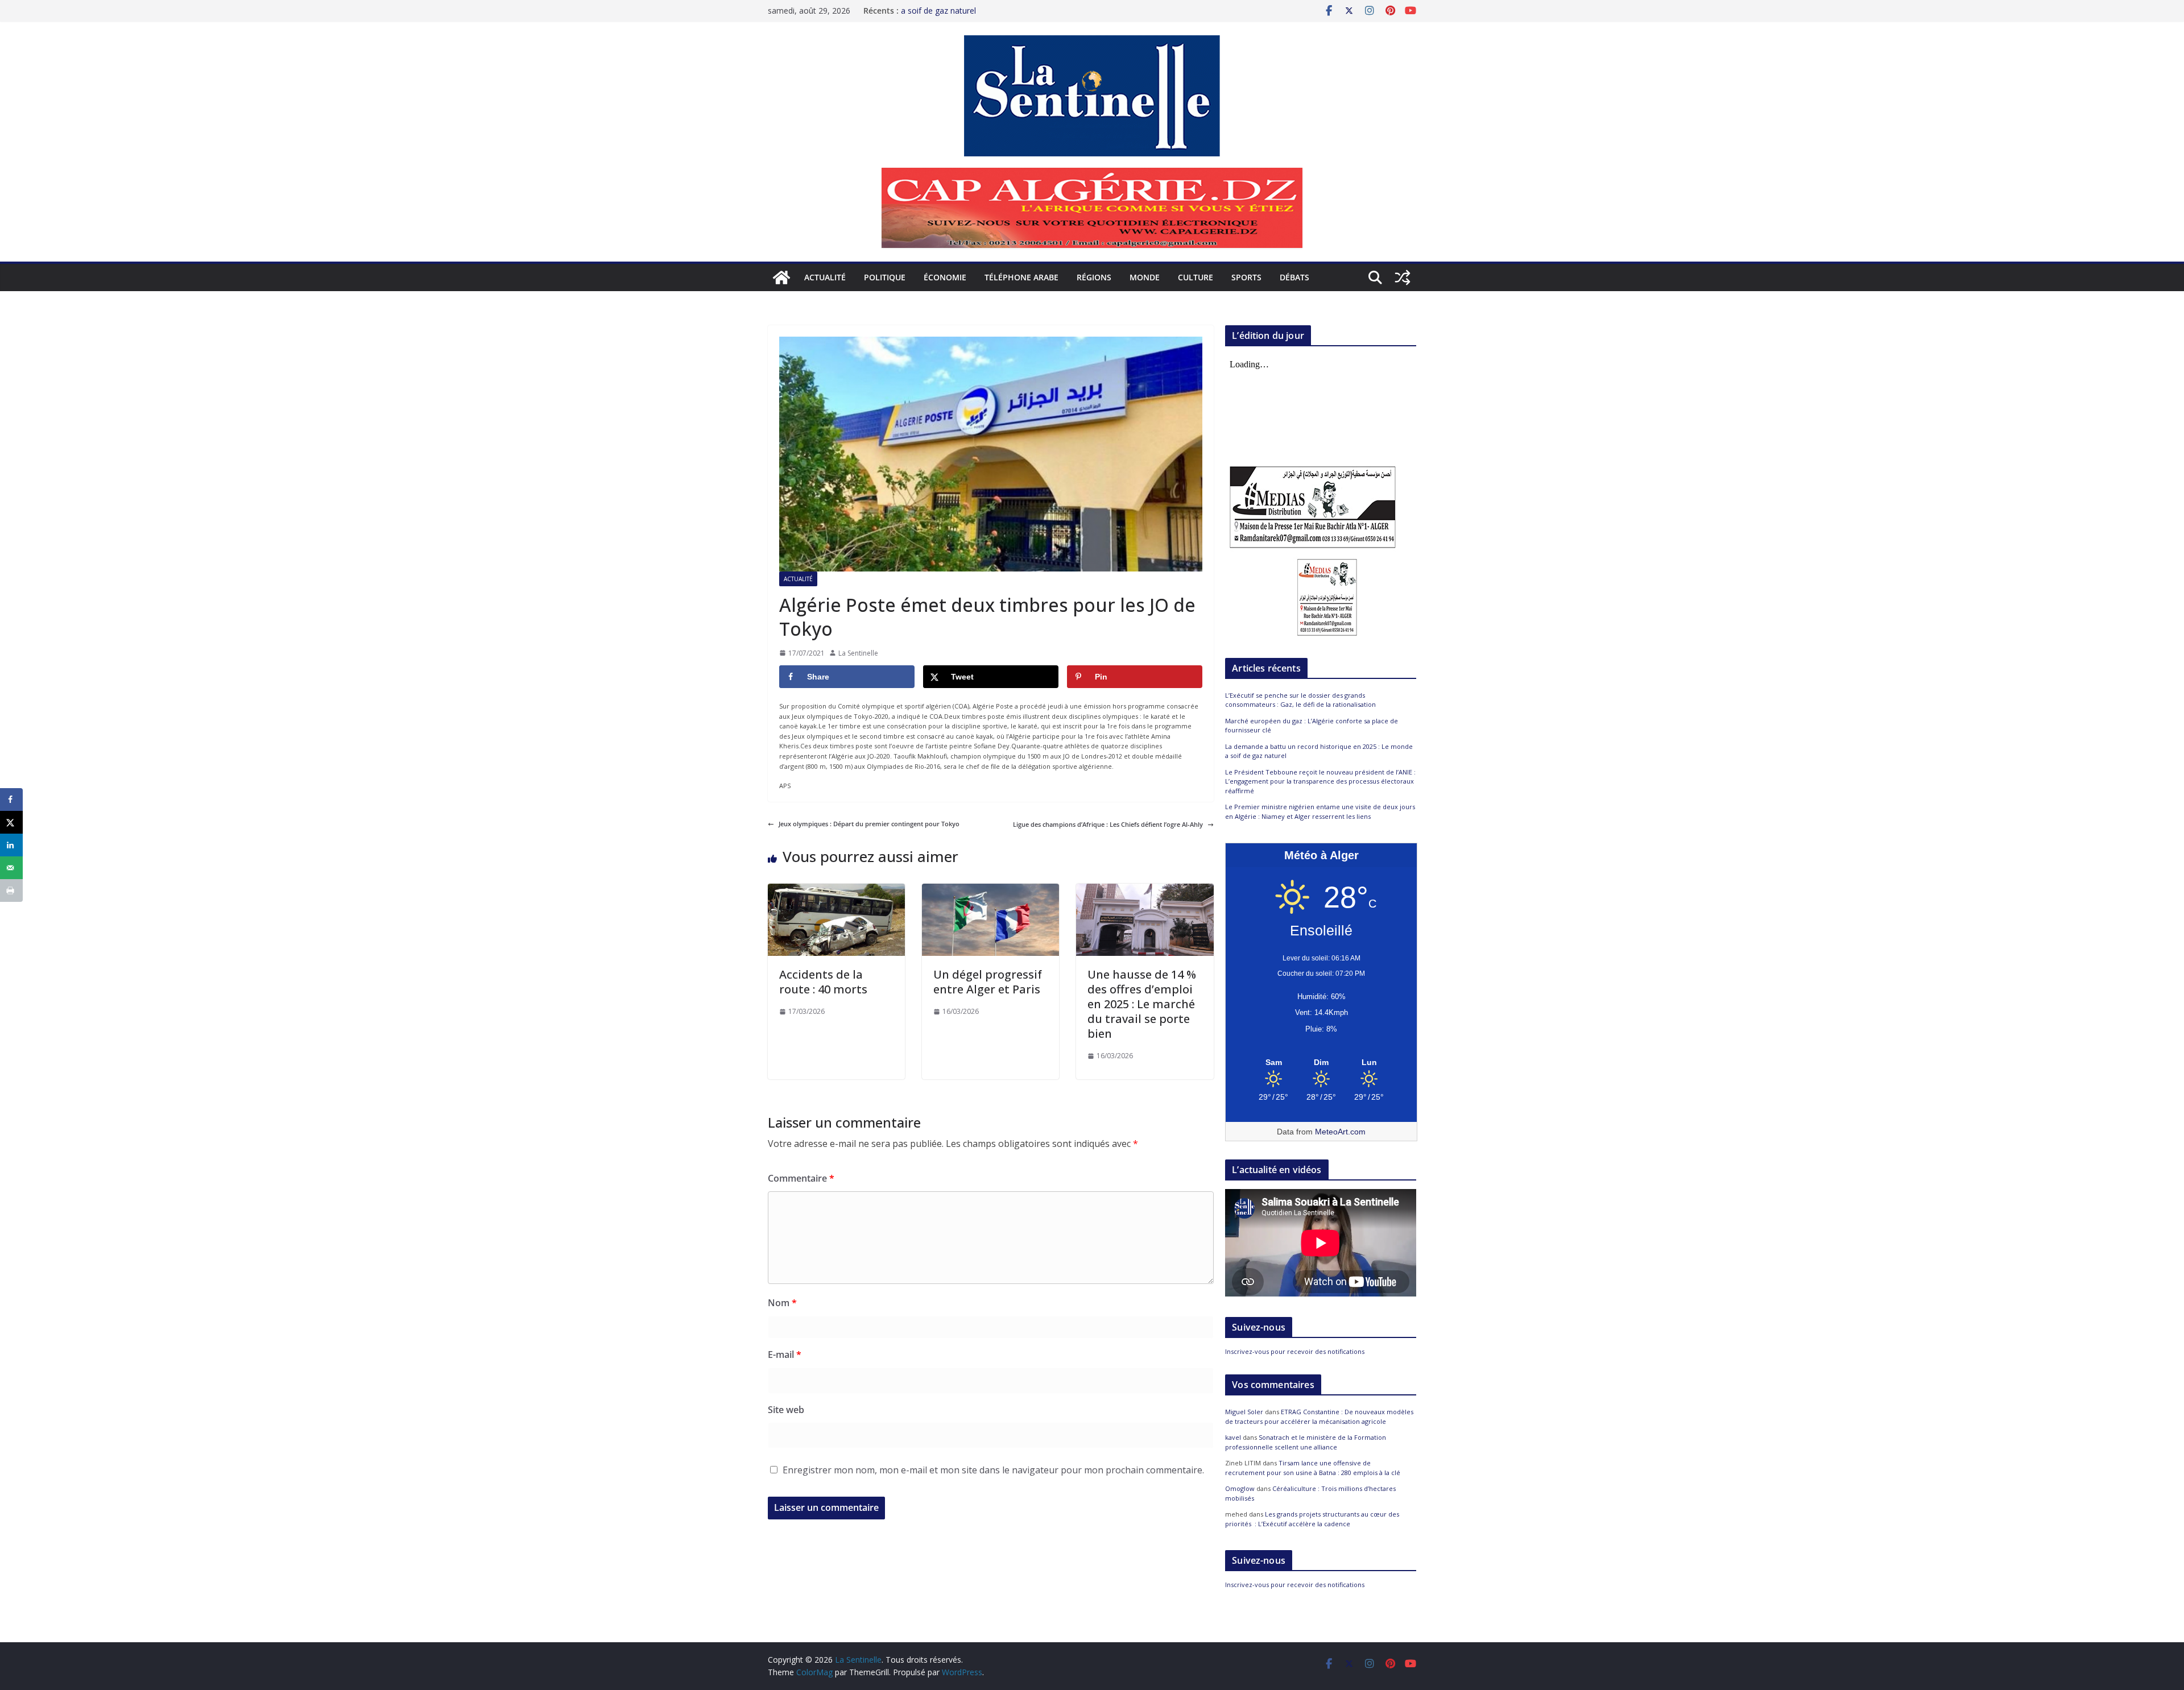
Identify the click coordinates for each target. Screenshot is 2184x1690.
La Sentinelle (858, 653)
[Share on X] (11, 822)
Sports (1246, 277)
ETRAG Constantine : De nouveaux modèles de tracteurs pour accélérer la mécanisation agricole (1319, 1416)
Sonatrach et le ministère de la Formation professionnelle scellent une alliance (1306, 1442)
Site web (786, 1410)
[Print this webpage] (11, 890)
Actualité (825, 277)
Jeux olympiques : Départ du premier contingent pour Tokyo (869, 824)
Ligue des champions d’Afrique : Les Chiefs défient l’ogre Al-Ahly (1108, 824)
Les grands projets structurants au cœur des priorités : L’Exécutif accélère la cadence (1312, 1519)
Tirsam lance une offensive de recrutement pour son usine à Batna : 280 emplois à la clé (1313, 1468)
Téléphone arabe (1021, 277)
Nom (782, 1303)
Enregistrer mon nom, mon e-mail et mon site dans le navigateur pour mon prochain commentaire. (993, 1470)
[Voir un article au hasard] (1403, 277)
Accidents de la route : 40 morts (823, 982)
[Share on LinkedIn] (11, 845)
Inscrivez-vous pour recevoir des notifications (1295, 1351)
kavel (1233, 1437)
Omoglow (1240, 1488)
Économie (945, 277)
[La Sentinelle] (781, 277)
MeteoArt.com (1340, 1132)
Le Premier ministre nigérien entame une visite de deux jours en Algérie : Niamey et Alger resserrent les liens (1320, 811)
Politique (885, 277)
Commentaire (801, 1178)
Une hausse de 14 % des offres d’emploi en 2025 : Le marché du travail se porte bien (1142, 1004)
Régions (1094, 277)
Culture (1196, 277)
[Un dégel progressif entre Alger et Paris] (990, 889)
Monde (1145, 277)
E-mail (785, 1355)
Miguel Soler (1244, 1412)
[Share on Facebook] (11, 800)
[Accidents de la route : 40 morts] (836, 889)
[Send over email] (11, 868)
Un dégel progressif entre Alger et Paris (988, 982)
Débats (1294, 277)
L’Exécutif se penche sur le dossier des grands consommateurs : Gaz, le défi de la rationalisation (1300, 700)
